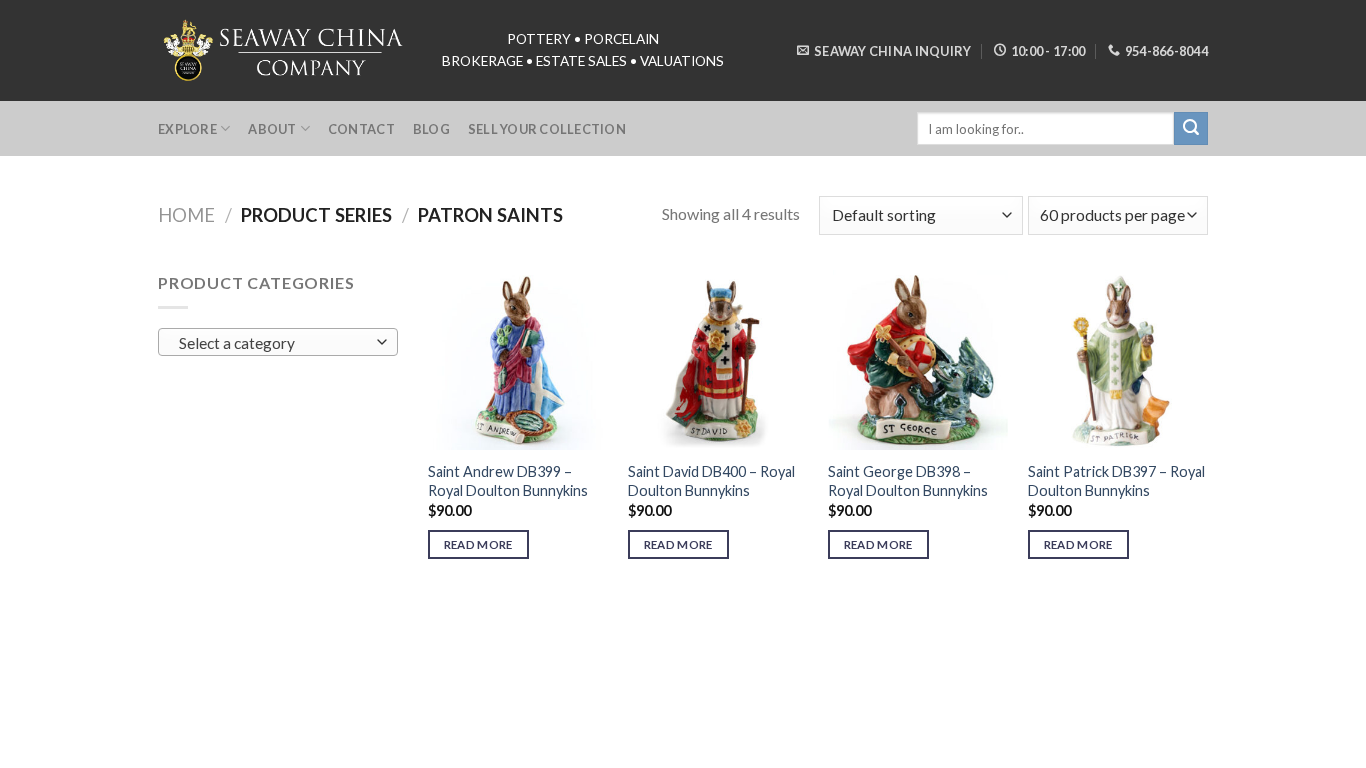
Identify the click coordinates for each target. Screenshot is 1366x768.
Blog (431, 129)
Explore (187, 129)
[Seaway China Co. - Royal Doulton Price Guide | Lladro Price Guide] (285, 50)
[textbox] (273, 343)
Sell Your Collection (547, 129)
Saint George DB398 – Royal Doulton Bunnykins (908, 481)
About (272, 129)
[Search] (1191, 129)
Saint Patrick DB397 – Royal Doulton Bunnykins (1116, 481)
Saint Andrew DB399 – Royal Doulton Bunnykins (508, 481)
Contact (361, 129)
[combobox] (278, 342)
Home (186, 215)
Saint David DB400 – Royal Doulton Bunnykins (711, 481)
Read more (478, 544)
